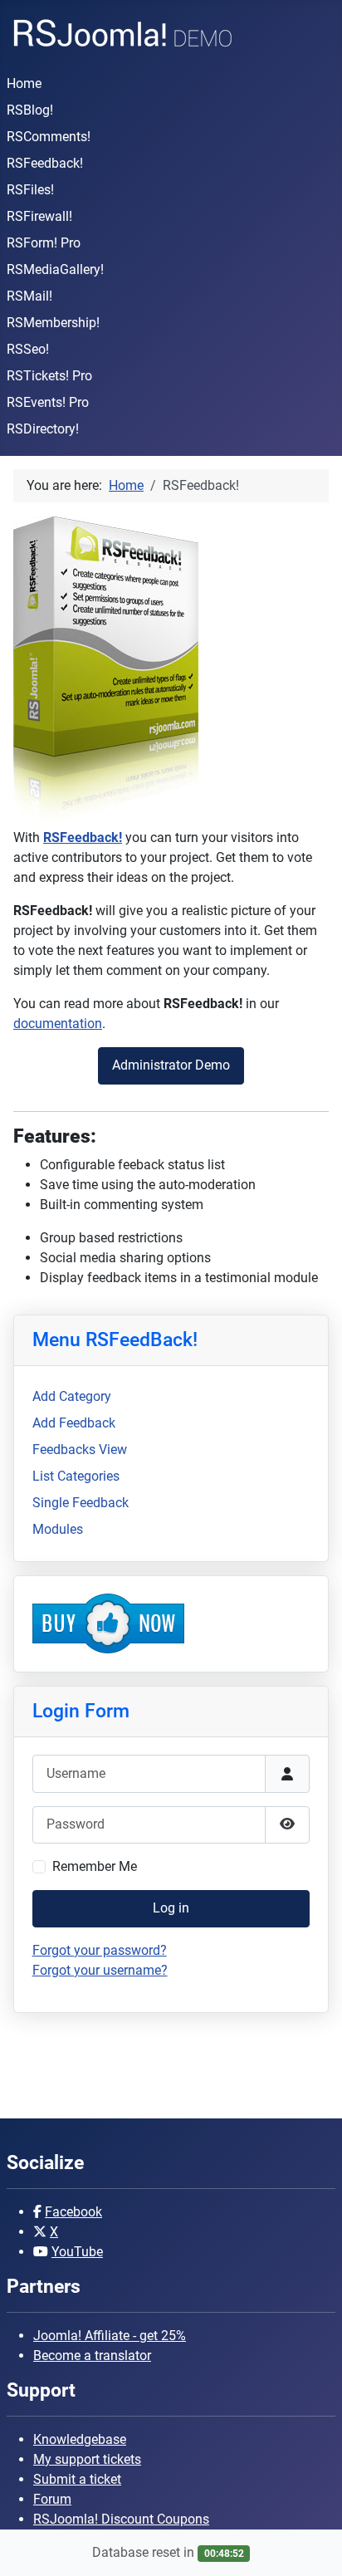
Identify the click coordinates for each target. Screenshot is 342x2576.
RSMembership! (53, 323)
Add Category (72, 1396)
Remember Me (95, 1866)
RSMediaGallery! (55, 269)
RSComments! (49, 137)
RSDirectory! (43, 429)
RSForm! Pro (44, 243)
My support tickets (87, 2459)
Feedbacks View (80, 1450)
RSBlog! (30, 110)
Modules (58, 1529)
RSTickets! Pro (49, 376)
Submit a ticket (77, 2479)
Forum (52, 2499)
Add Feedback (74, 1423)
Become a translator (92, 2356)
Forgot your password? (100, 1950)
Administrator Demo (171, 1065)
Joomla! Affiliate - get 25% (110, 2336)
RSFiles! (30, 190)
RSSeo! (28, 349)
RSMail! (29, 296)
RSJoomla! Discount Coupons (121, 2519)
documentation (58, 1024)
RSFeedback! (45, 163)
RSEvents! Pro (48, 402)
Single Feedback (81, 1503)
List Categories (76, 1476)
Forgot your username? (100, 1970)
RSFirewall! (39, 216)
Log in (171, 1908)
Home (24, 83)
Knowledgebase (80, 2439)
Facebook (73, 2212)
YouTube (77, 2252)
